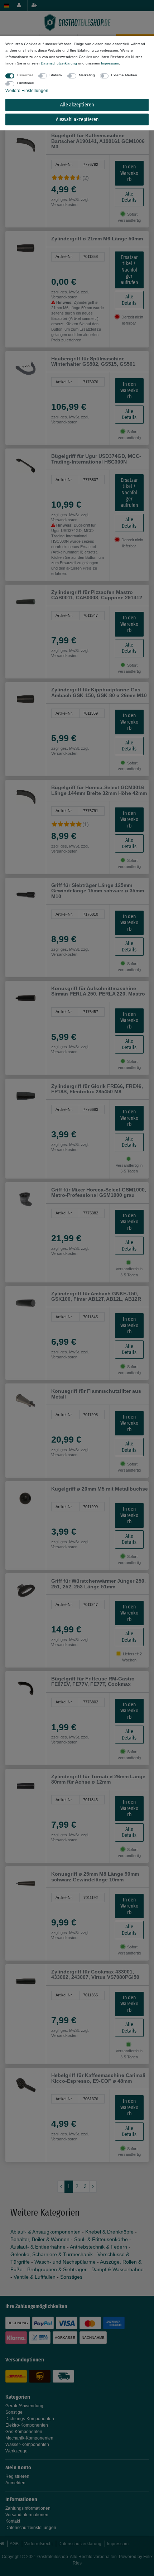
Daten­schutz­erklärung (59, 63)
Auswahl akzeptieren (77, 119)
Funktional (25, 83)
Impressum (110, 63)
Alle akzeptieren (77, 105)
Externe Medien (124, 75)
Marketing (87, 75)
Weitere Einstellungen (27, 91)
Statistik (56, 75)
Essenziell (25, 75)
